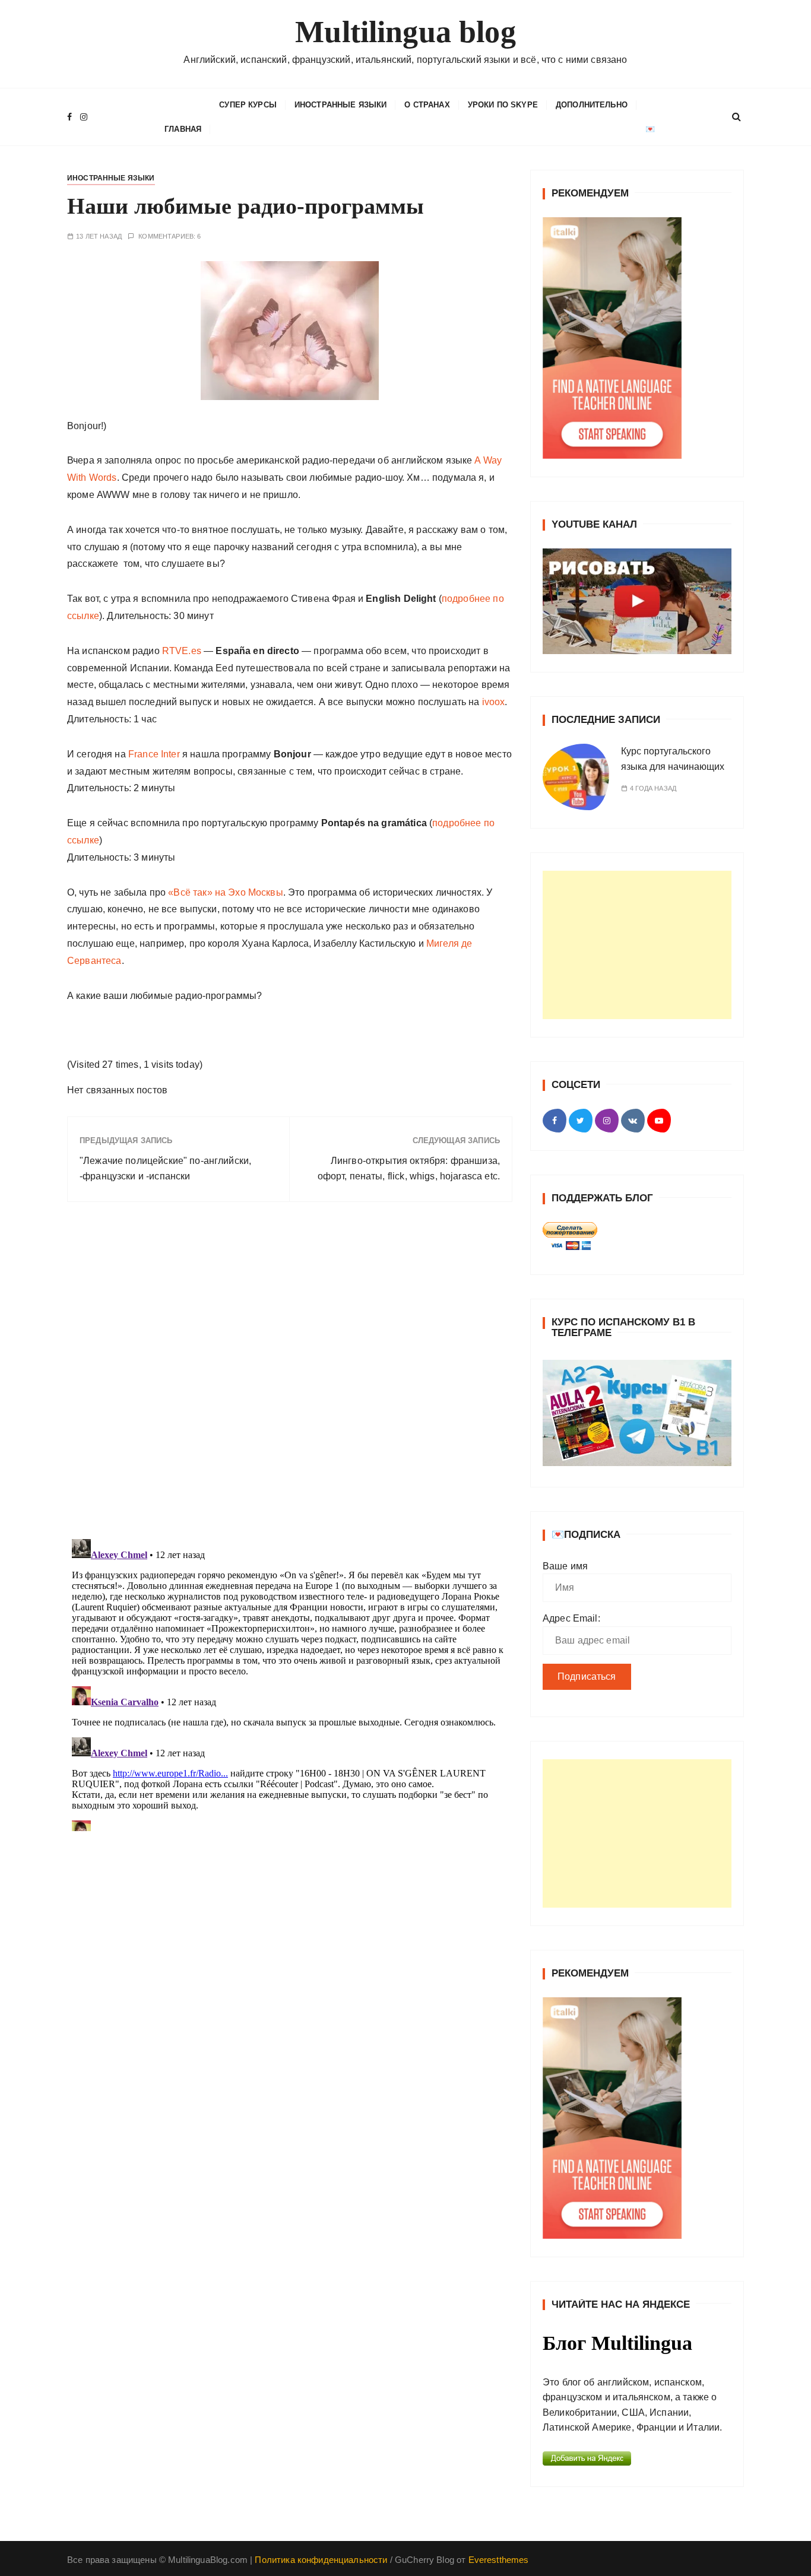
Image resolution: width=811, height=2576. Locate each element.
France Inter (154, 754)
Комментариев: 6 (170, 237)
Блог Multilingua (617, 2343)
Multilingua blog (405, 32)
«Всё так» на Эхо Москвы (225, 892)
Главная (183, 129)
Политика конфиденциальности (321, 2560)
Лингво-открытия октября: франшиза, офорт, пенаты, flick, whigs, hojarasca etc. (409, 1168)
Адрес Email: (571, 1618)
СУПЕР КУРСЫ (248, 105)
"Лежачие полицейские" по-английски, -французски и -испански (165, 1168)
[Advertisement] (637, 945)
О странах (427, 105)
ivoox (494, 702)
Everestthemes (499, 2560)
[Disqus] (290, 1374)
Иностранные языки (341, 105)
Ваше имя (565, 1566)
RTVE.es (182, 651)
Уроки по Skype (503, 105)
